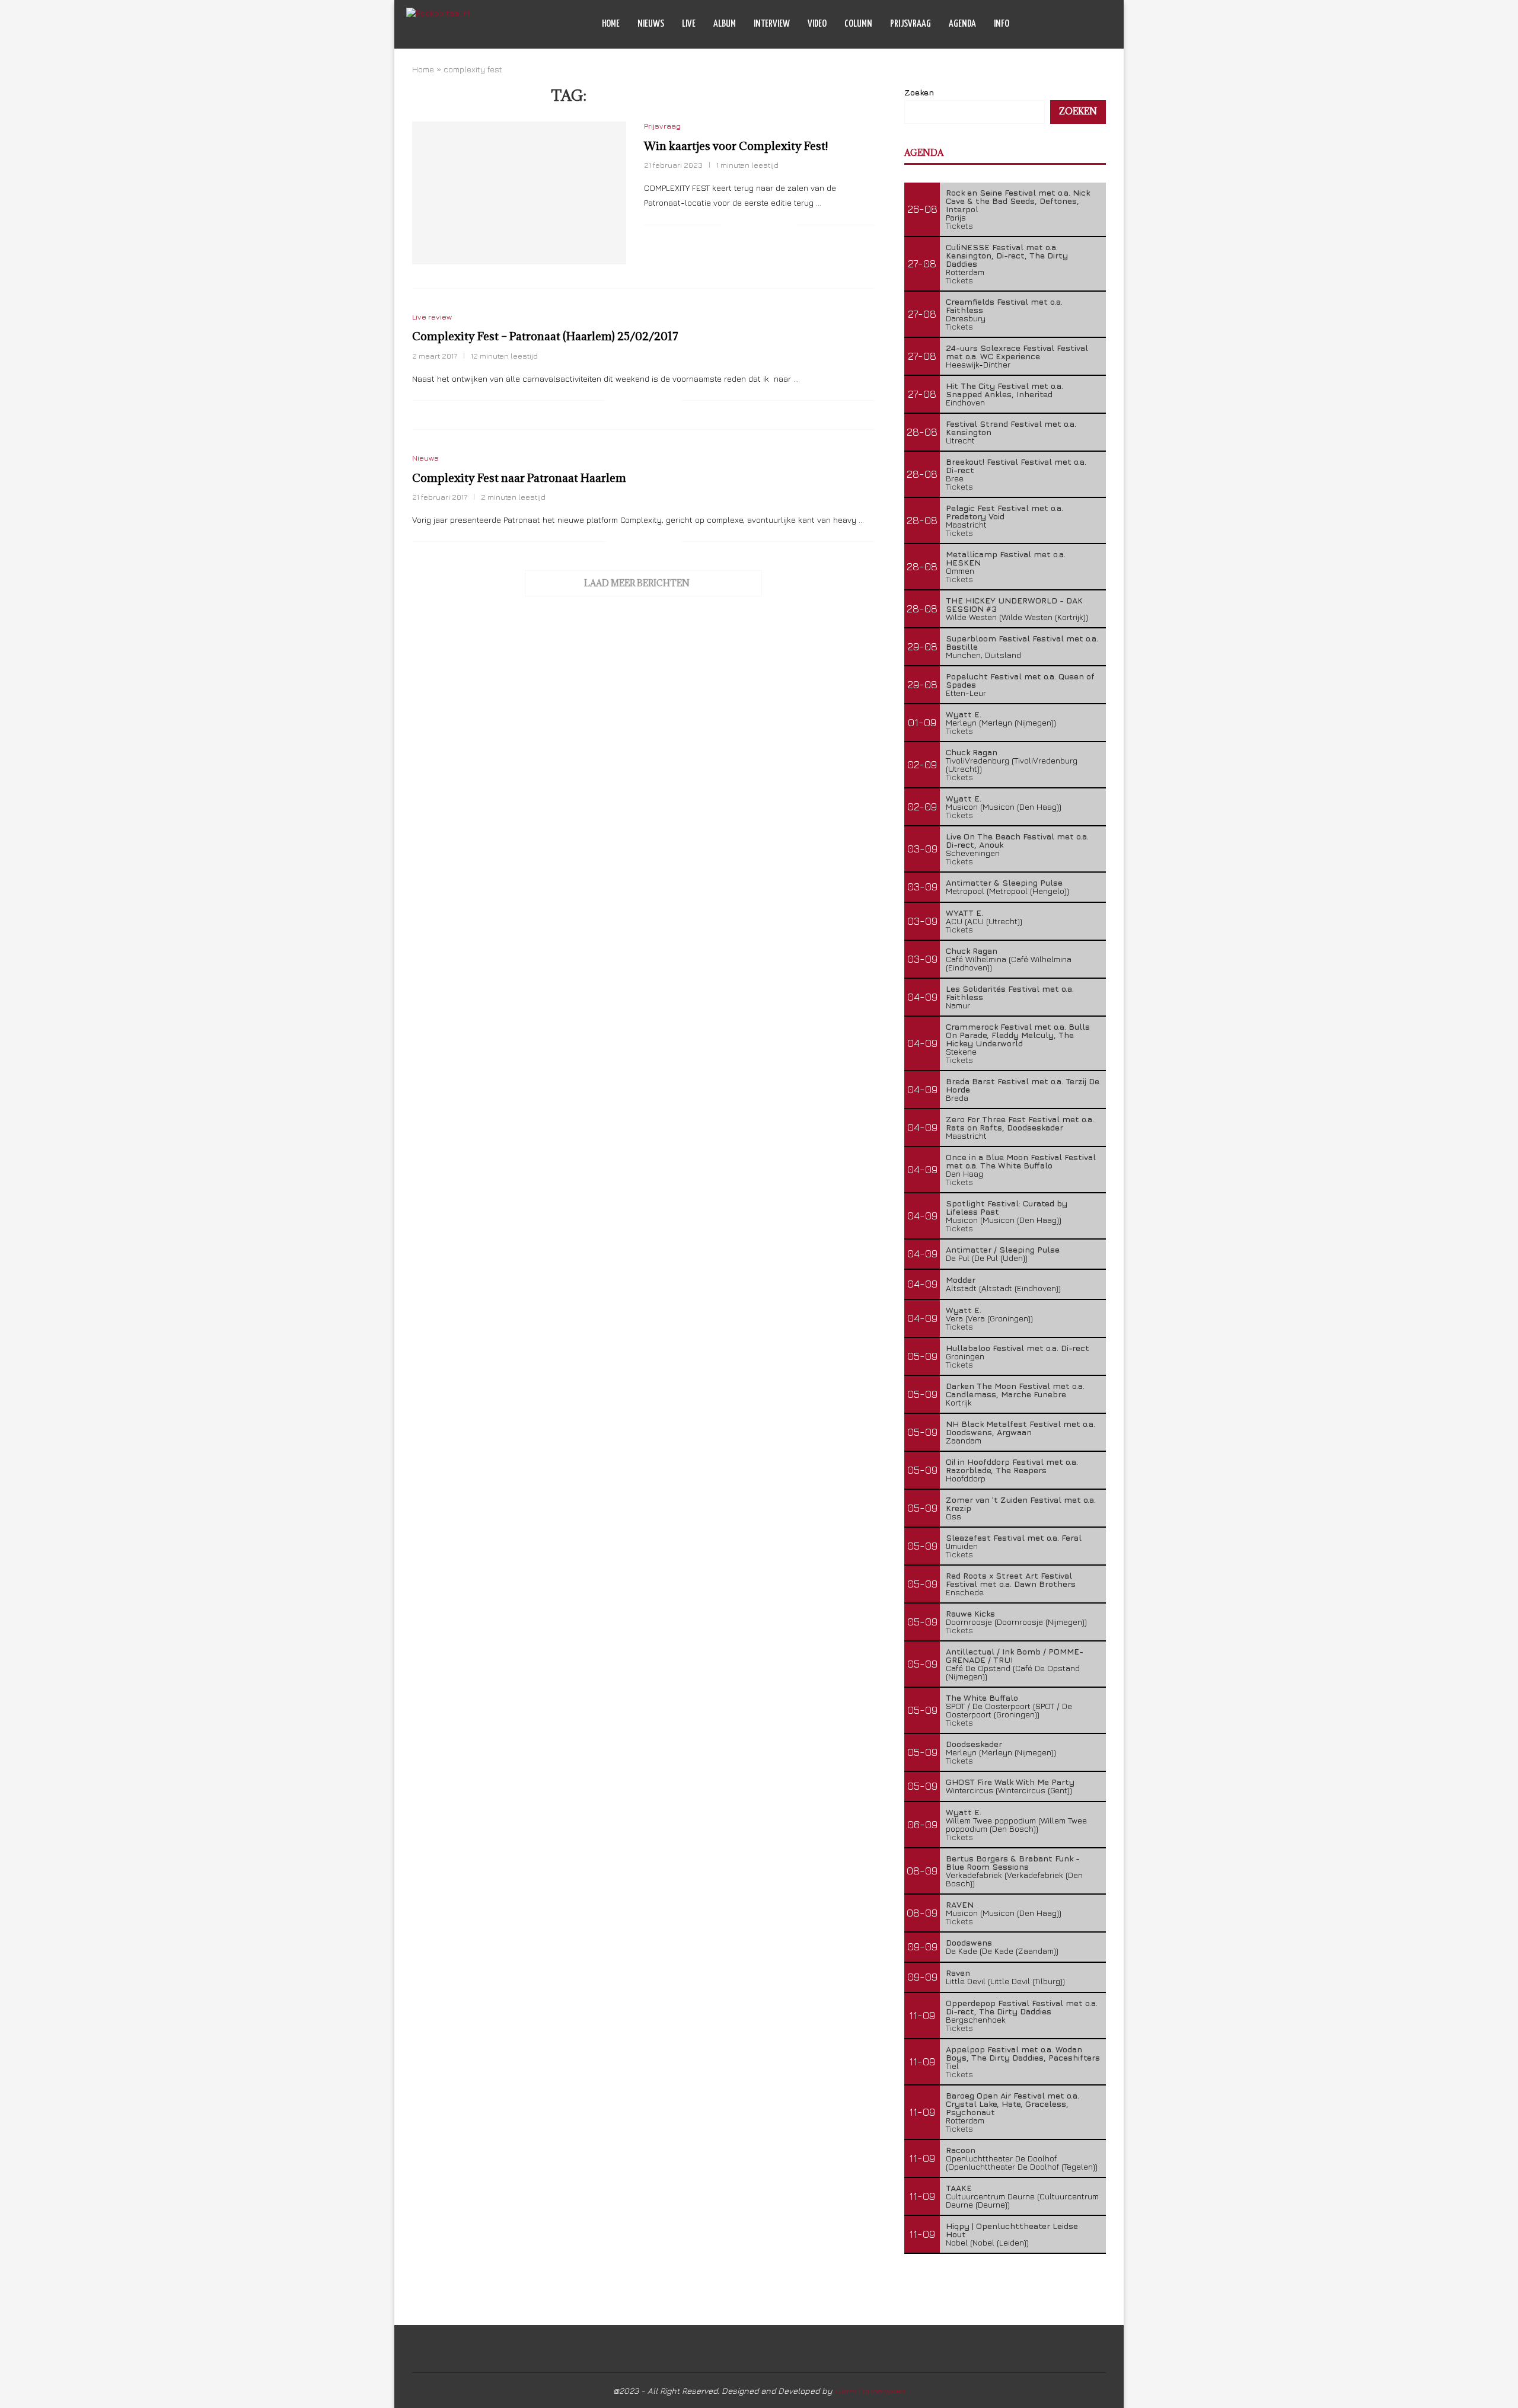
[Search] (1106, 24)
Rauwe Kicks (970, 1613)
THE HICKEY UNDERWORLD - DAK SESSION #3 (1014, 604)
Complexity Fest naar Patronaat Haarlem (519, 478)
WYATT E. (964, 913)
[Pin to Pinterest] (763, 225)
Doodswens (969, 1942)
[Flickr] (1082, 24)
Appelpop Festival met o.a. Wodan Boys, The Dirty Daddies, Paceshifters (1023, 2053)
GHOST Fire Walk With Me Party (1010, 1782)
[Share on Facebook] (745, 225)
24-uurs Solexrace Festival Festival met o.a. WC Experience (1017, 352)
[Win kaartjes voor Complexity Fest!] (519, 193)
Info (1002, 24)
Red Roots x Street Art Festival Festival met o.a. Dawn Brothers (1011, 1580)
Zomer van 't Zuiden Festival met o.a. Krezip (1021, 1504)
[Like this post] (730, 225)
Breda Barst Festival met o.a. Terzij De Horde (1023, 1085)
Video (817, 24)
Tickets (959, 226)
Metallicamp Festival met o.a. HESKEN (1006, 558)
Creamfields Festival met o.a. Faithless (1004, 306)
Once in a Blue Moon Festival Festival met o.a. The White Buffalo (1021, 1161)
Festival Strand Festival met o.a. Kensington (1011, 428)
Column (858, 24)
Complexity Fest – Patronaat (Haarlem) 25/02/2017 (545, 336)
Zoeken (919, 92)
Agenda (962, 24)
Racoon (961, 2150)
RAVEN (960, 1904)
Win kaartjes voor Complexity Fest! (736, 146)
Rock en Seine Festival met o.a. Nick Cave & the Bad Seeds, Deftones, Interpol (1018, 201)
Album (725, 24)
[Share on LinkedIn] (776, 225)
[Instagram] (1069, 24)
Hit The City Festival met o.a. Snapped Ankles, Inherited (1004, 390)
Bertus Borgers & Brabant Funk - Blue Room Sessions (1013, 1862)
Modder (961, 1280)
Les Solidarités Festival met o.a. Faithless (1010, 993)
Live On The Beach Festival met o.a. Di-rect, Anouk (1017, 840)
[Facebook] (1057, 24)
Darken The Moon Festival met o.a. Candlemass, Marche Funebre (1015, 1390)
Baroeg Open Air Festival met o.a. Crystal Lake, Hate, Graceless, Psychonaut (1012, 2104)
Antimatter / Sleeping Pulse (1003, 1249)
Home (611, 24)
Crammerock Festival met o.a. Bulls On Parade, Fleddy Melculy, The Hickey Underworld (1018, 1035)
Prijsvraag (911, 24)
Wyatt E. (964, 714)
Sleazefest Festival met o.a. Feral (1014, 1537)
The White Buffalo (982, 1698)
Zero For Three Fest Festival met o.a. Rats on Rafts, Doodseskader (1020, 1123)
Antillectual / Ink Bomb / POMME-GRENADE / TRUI (1015, 1655)
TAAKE (959, 2188)
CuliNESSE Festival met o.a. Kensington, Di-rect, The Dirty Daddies (1007, 255)
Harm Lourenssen (870, 2391)
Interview (772, 24)
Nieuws (651, 24)
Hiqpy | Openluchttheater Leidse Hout (1012, 2230)
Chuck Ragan (972, 752)
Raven (958, 1973)
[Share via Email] (788, 225)
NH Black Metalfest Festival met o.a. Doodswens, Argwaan (1020, 1428)
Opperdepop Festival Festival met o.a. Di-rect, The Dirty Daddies (1022, 2007)
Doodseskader (974, 1744)
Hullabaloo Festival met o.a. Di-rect (1018, 1348)
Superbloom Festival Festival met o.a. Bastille (1022, 642)
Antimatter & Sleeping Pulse (1004, 882)
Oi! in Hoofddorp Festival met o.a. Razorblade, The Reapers (1012, 1466)
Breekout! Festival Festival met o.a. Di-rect (1016, 466)
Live (689, 24)
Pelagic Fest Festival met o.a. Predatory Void (1004, 512)
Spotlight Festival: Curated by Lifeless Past (1007, 1207)
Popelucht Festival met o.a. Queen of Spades (1020, 680)
